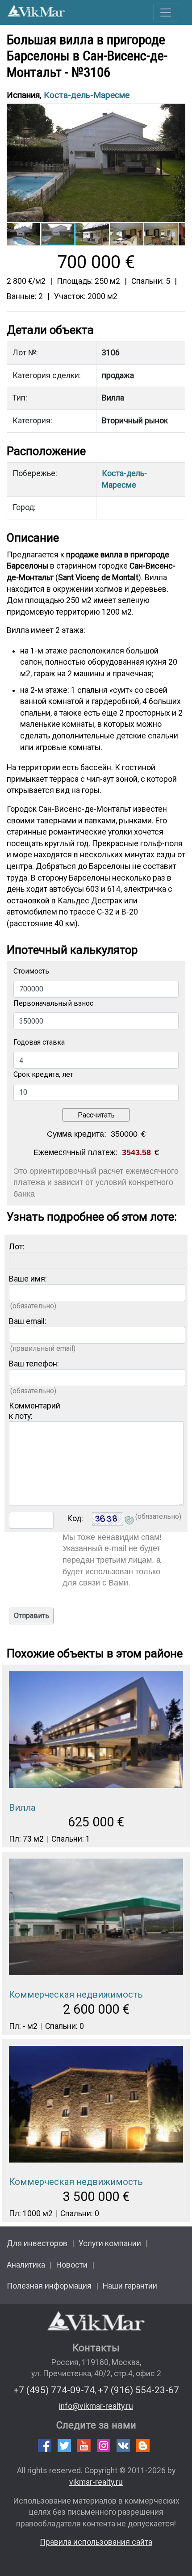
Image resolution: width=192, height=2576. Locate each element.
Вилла (22, 1808)
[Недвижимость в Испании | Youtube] (84, 2445)
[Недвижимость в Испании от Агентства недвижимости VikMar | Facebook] (45, 2445)
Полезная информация (49, 2286)
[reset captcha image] (129, 1521)
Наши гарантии (130, 2286)
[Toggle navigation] (166, 13)
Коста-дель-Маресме (87, 95)
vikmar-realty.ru (96, 2482)
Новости (72, 2265)
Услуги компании (110, 2243)
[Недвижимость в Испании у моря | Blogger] (143, 2445)
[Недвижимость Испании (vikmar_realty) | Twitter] (64, 2445)
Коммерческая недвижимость (76, 1994)
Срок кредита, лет (43, 1074)
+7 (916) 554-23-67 (138, 2390)
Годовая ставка (39, 1042)
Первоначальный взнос (53, 1003)
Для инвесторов (37, 2243)
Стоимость (31, 971)
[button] (177, 111)
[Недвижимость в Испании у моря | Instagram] (104, 2445)
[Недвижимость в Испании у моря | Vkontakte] (123, 2445)
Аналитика (26, 2265)
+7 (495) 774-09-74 (54, 2390)
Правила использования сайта (96, 2542)
